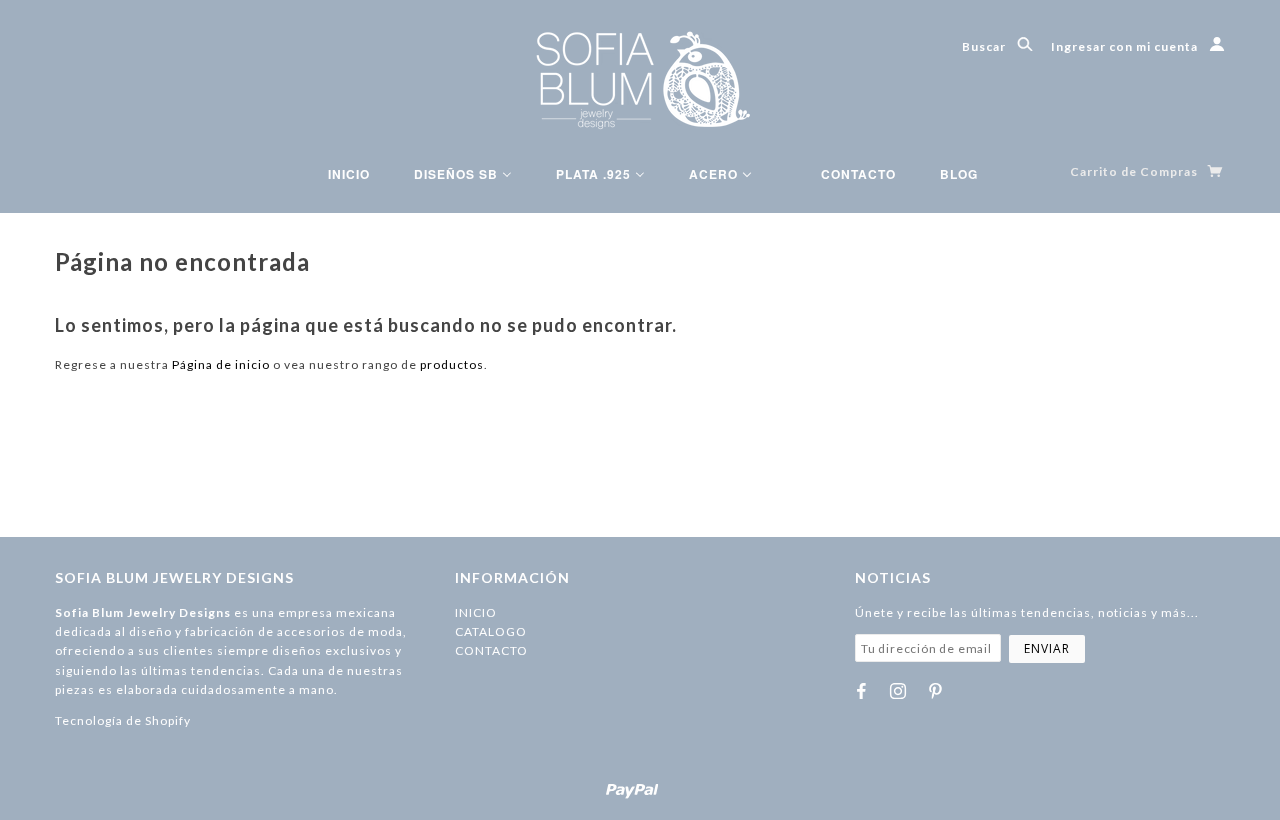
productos (452, 364)
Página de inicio (221, 364)
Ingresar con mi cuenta (1126, 46)
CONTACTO (491, 650)
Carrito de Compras (1135, 171)
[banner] (640, 80)
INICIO (476, 612)
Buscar (985, 46)
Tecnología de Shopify (123, 720)
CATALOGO (491, 631)
